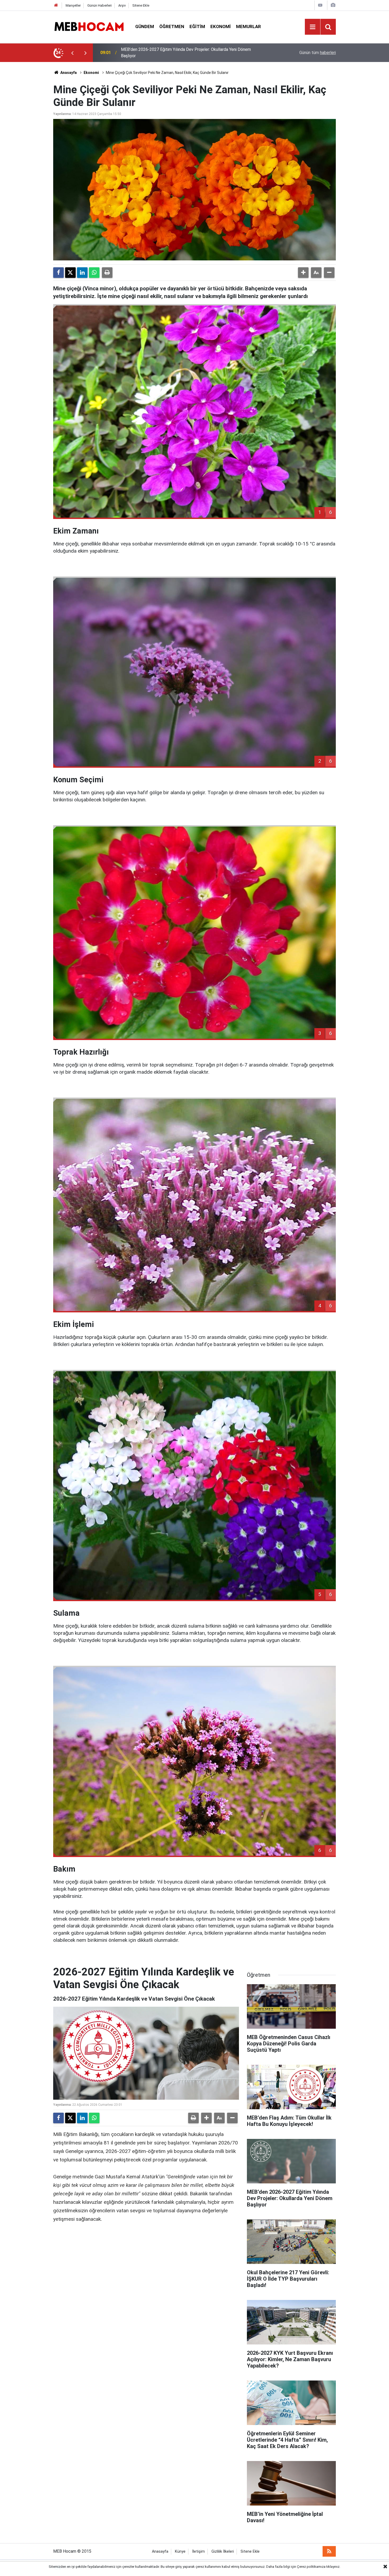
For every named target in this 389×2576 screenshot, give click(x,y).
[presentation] (72, 53)
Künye (180, 2551)
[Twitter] (70, 273)
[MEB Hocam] (89, 26)
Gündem (145, 26)
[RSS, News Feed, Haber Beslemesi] (329, 2551)
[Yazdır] (107, 273)
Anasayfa (68, 73)
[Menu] (313, 27)
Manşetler (73, 5)
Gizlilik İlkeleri (223, 2551)
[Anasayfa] (56, 5)
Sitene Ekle (141, 5)
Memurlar (248, 26)
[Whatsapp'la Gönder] (94, 273)
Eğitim (197, 26)
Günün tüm (318, 53)
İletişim (198, 2551)
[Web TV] (320, 5)
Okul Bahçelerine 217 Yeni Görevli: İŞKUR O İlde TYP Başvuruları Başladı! (188, 53)
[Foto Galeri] (333, 5)
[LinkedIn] (82, 273)
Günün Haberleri (99, 5)
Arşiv (122, 5)
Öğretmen (172, 26)
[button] (303, 273)
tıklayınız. (333, 2567)
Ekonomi (221, 26)
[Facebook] (58, 273)
